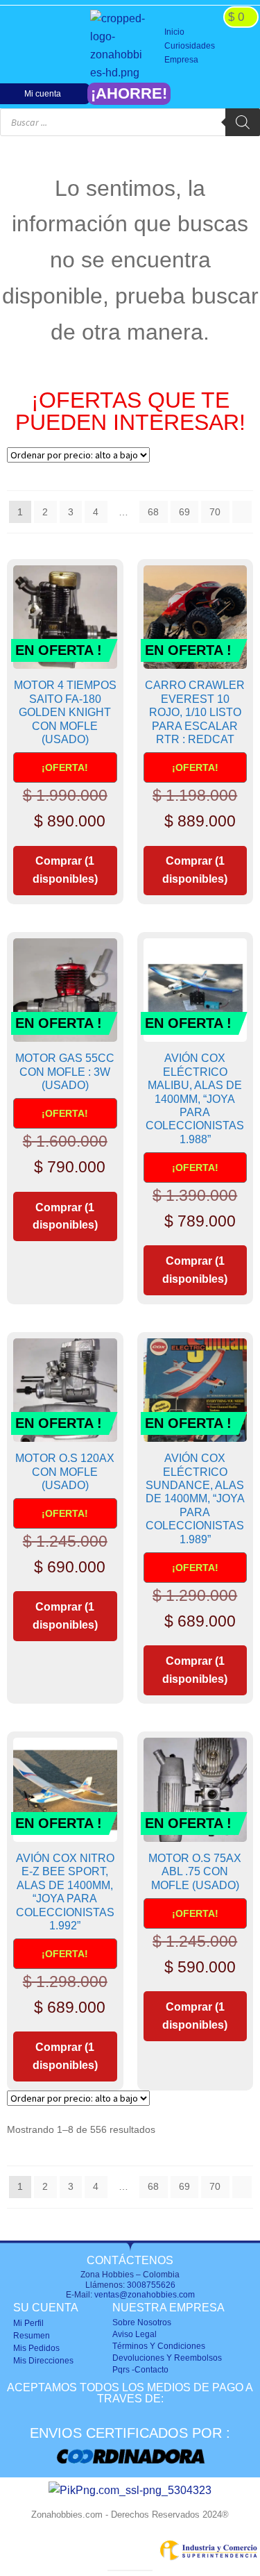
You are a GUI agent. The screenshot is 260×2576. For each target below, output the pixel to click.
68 (153, 512)
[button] (208, 47)
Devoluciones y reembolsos (167, 2358)
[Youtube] (65, 46)
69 (184, 512)
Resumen (32, 2336)
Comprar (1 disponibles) (65, 870)
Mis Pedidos (36, 2348)
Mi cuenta (43, 94)
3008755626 (151, 2285)
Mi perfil (28, 2323)
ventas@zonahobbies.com (145, 2295)
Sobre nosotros (142, 2322)
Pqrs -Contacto (140, 2370)
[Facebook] (21, 46)
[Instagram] (43, 46)
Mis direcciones (43, 2361)
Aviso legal (135, 2334)
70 (215, 512)
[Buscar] (243, 122)
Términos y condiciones (159, 2346)
